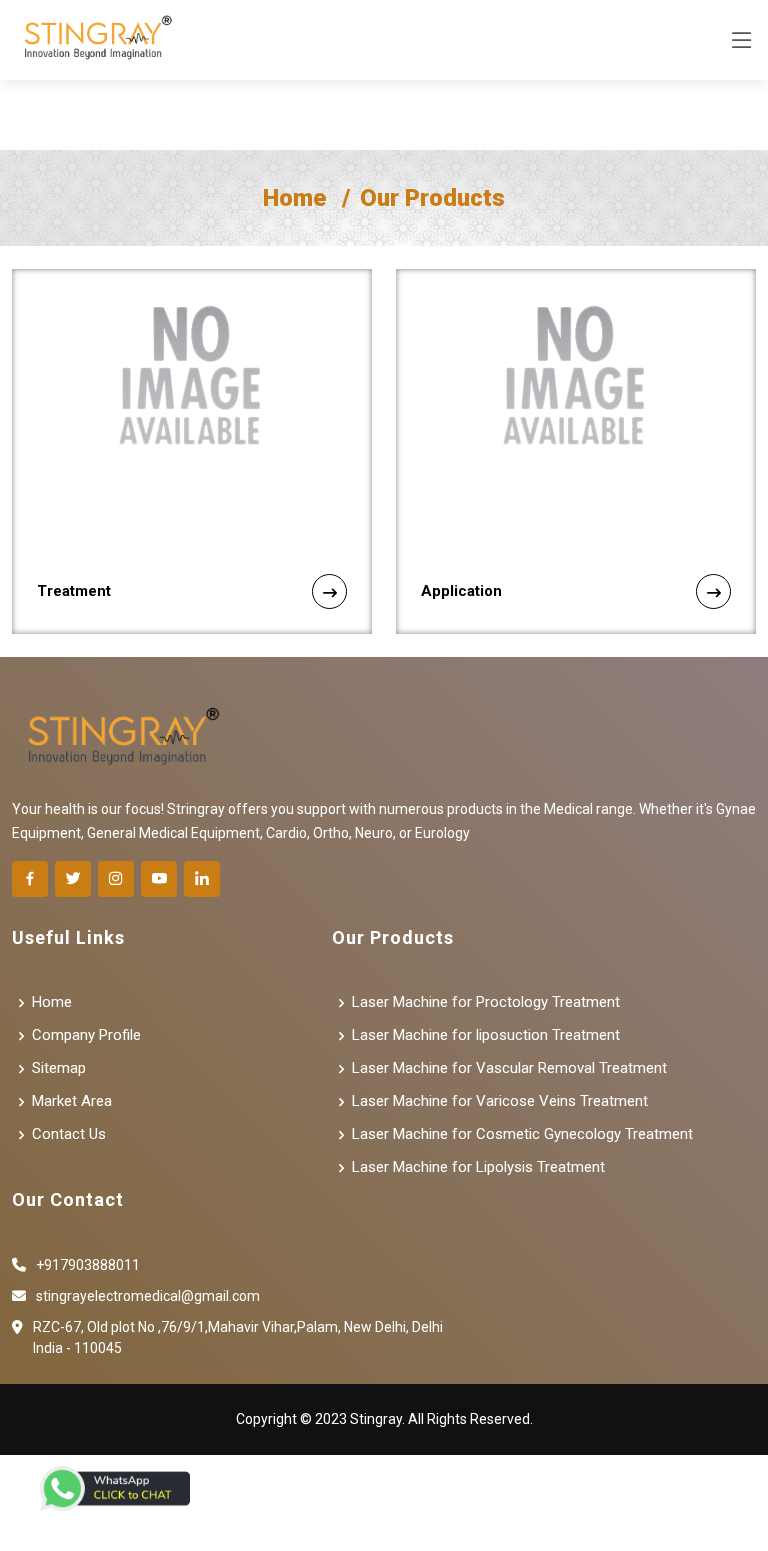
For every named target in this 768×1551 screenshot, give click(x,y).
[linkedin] (202, 879)
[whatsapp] (115, 1488)
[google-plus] (159, 879)
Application (461, 591)
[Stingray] (93, 40)
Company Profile (86, 1035)
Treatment (74, 591)
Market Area (72, 1101)
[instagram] (116, 879)
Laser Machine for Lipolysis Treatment (478, 1167)
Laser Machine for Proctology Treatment (486, 1002)
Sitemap (59, 1068)
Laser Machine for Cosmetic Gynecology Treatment (522, 1134)
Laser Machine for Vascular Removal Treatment (509, 1068)
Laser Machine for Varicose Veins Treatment (500, 1101)
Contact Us (69, 1134)
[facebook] (30, 879)
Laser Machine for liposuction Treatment (486, 1035)
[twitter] (73, 879)
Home (294, 198)
